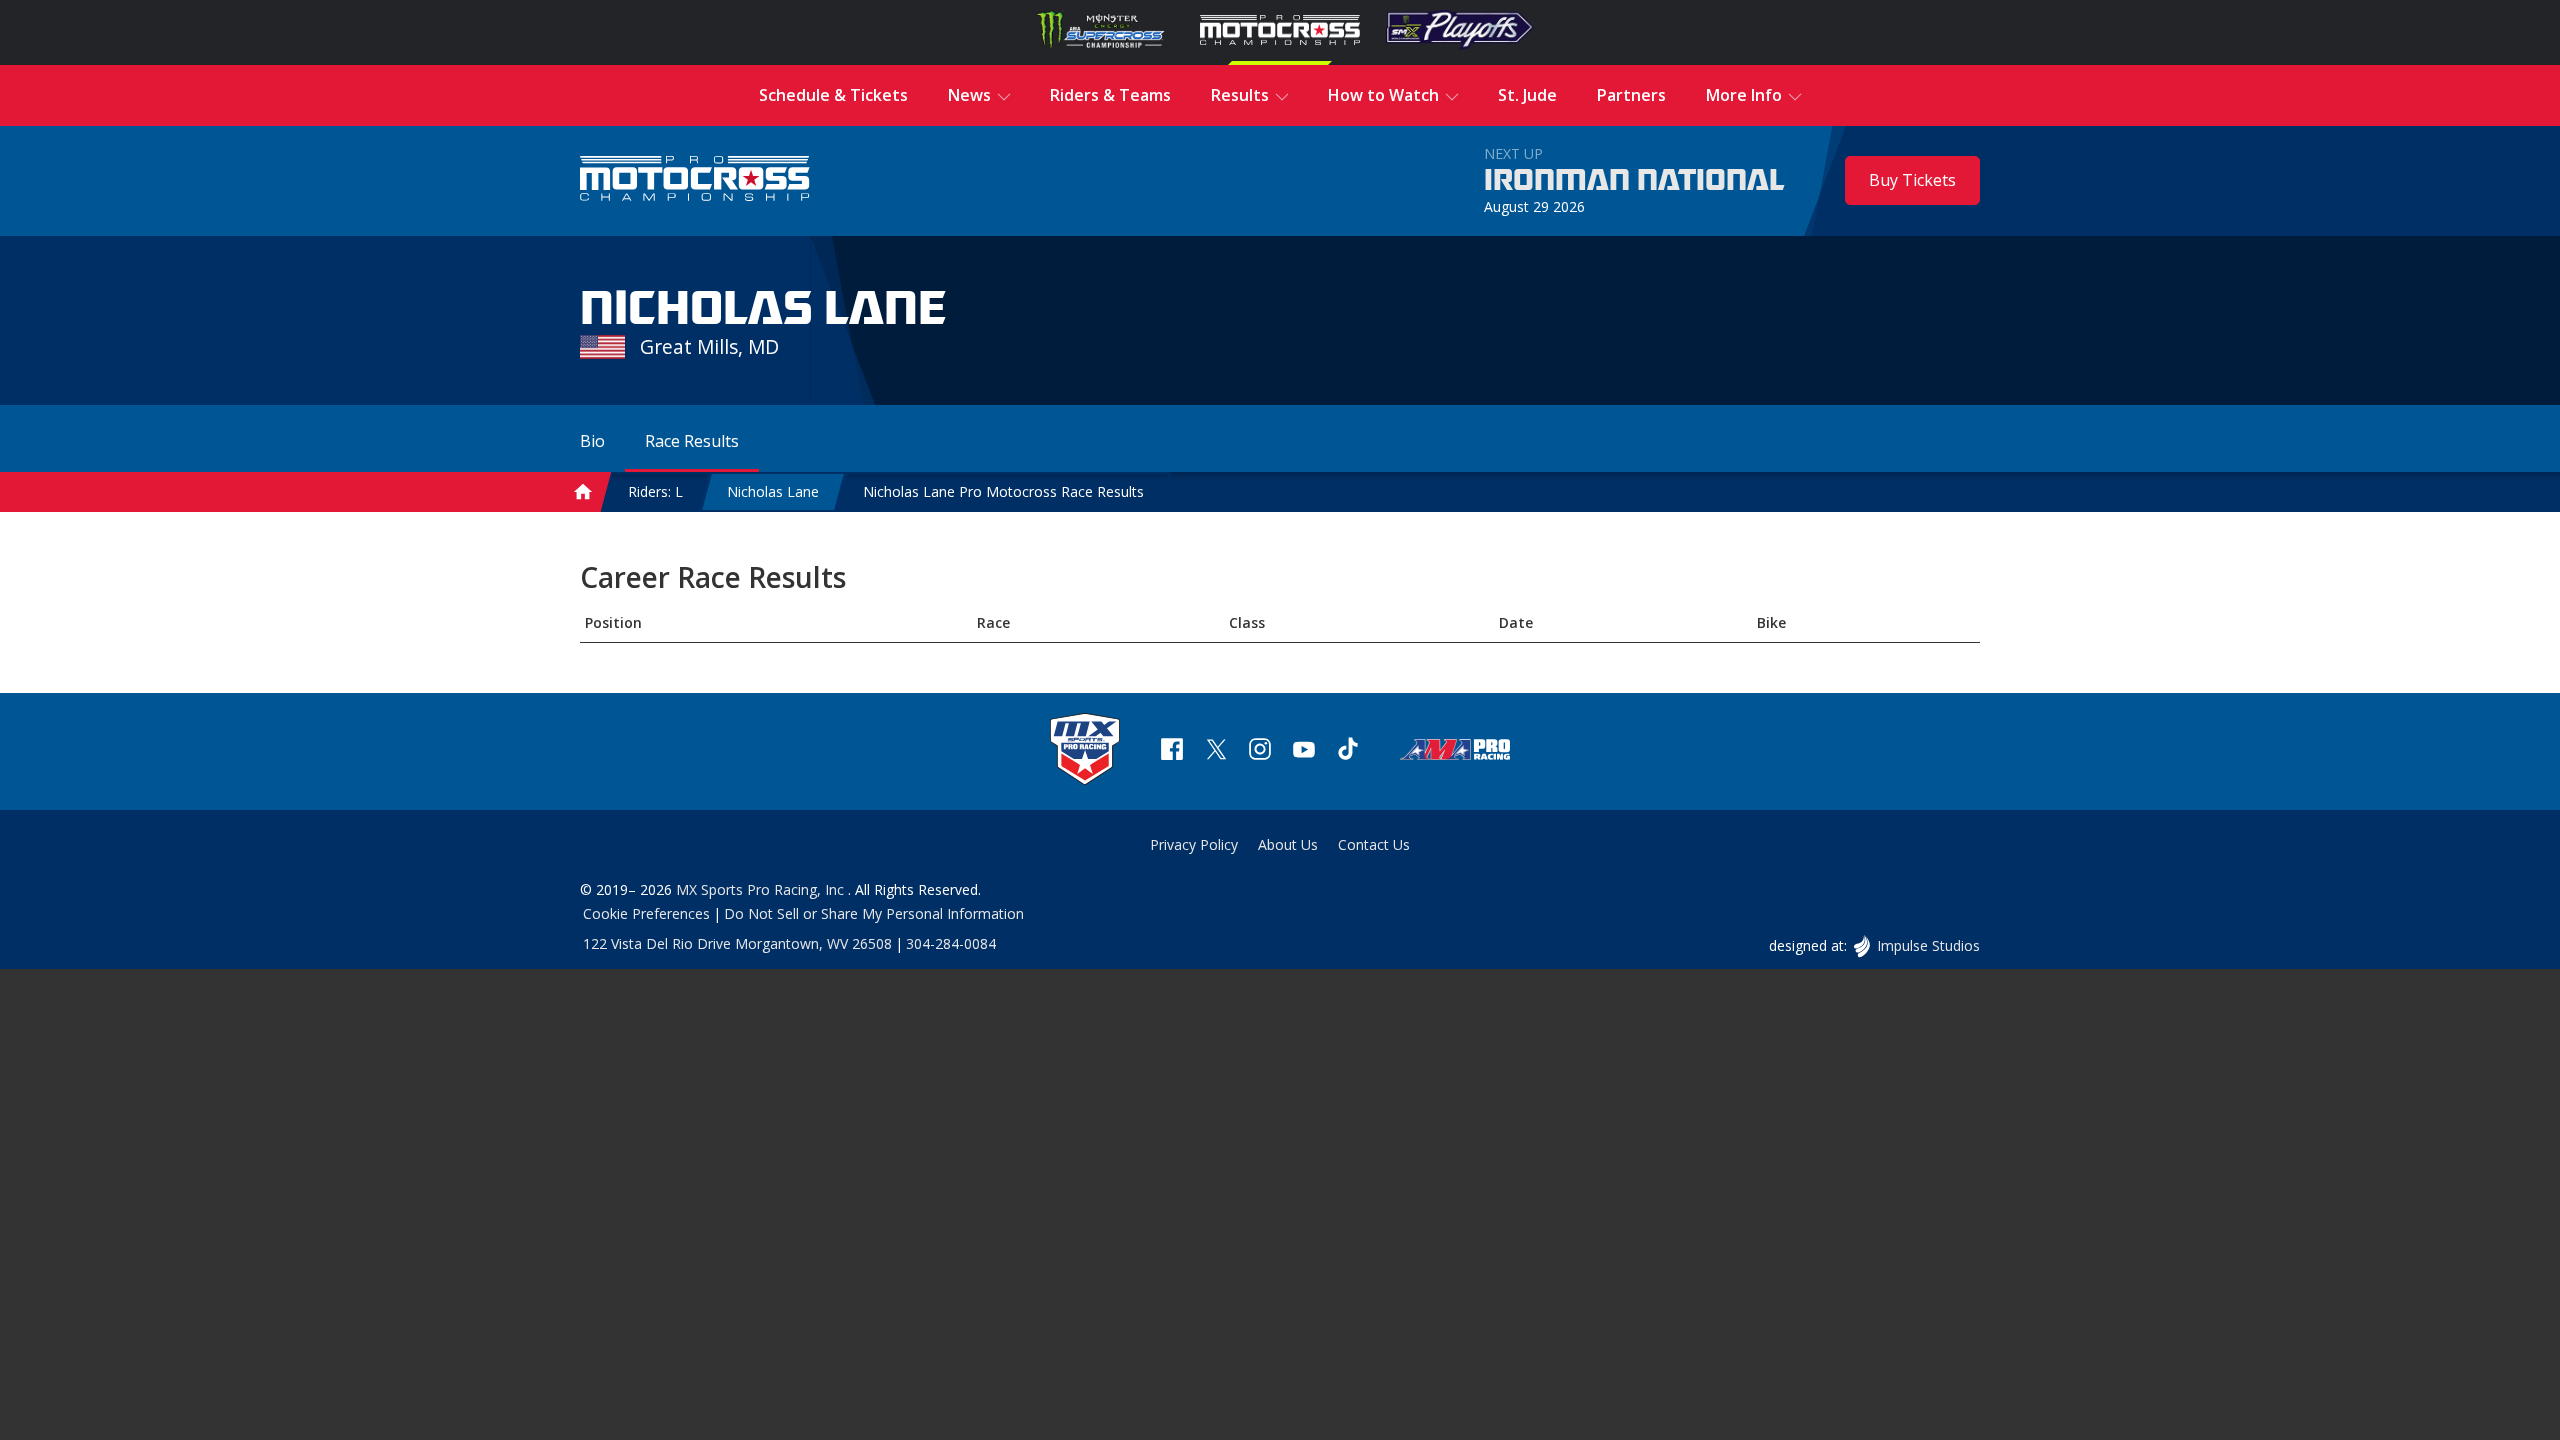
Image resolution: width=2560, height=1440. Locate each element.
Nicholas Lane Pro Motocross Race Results (1003, 491)
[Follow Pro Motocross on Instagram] (1260, 751)
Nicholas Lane (773, 491)
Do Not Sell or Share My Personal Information (874, 913)
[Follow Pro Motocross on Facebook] (1172, 751)
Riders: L (655, 491)
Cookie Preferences (646, 913)
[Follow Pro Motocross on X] (1216, 751)
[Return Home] (695, 180)
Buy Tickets (1912, 180)
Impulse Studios (1928, 945)
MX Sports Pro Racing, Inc (762, 889)
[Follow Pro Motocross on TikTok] (1348, 751)
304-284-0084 (951, 943)
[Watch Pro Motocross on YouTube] (1304, 751)
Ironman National (1634, 181)
